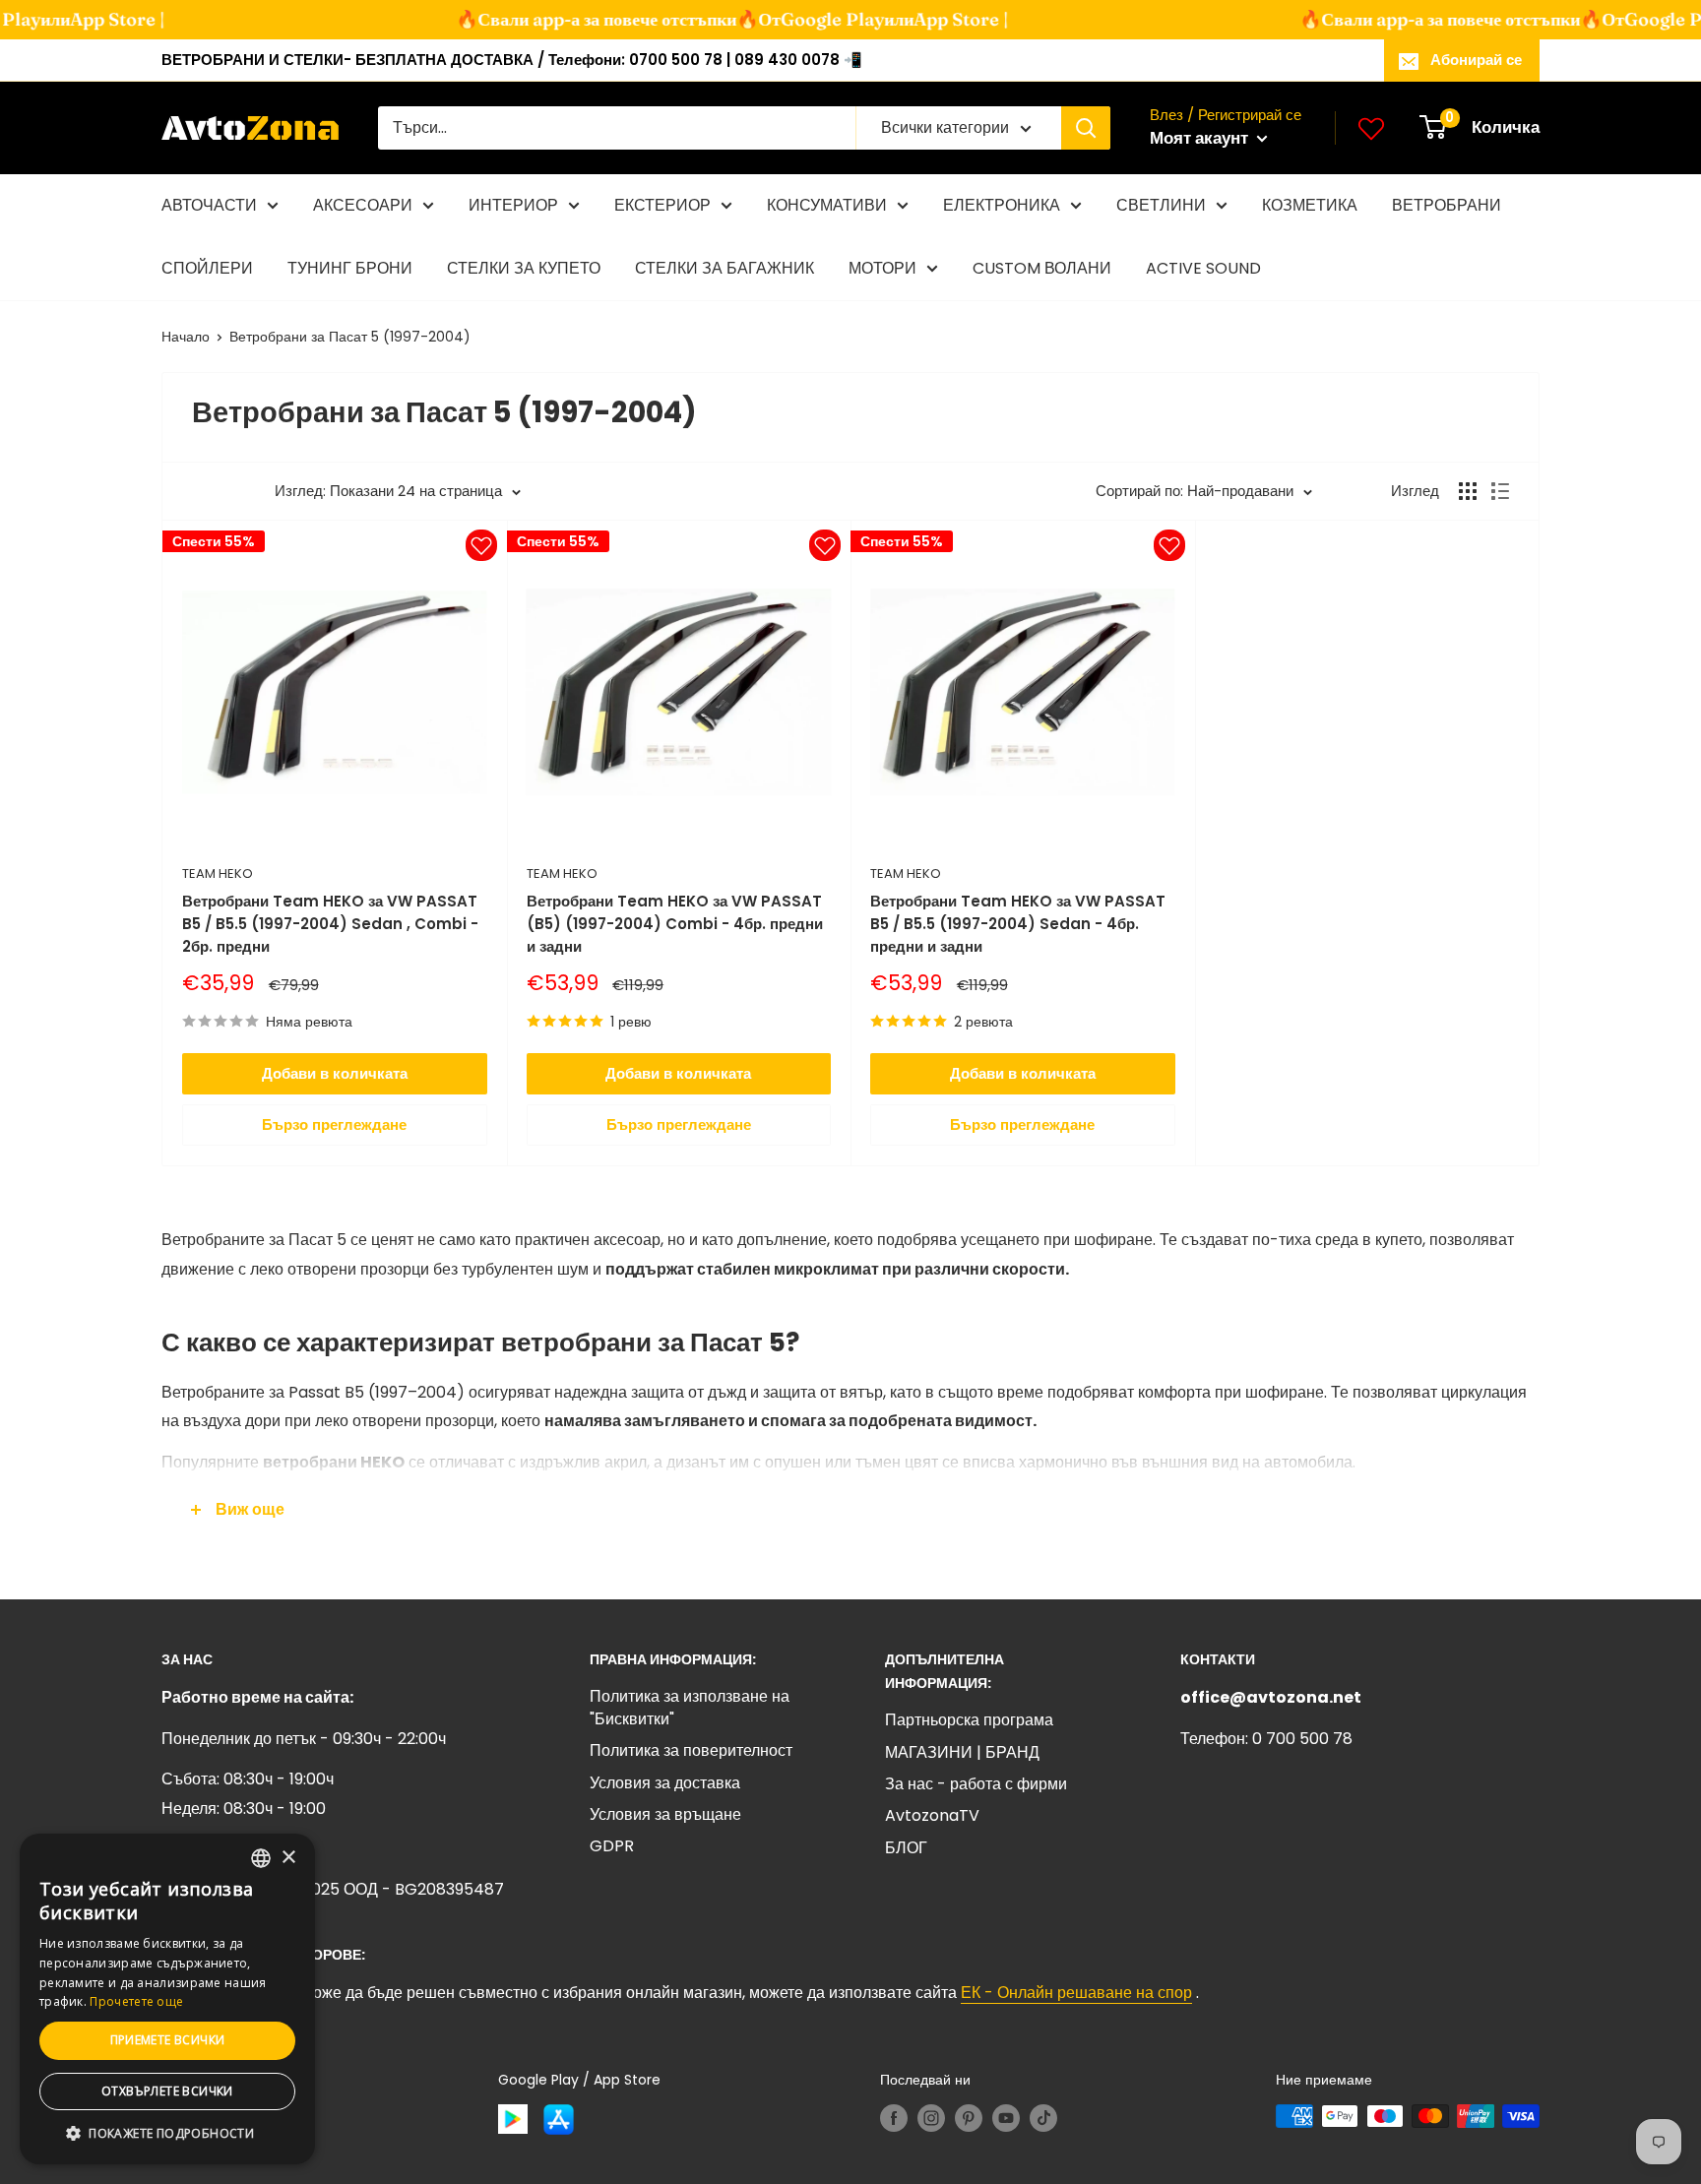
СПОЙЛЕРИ (207, 268)
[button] (167, 2134)
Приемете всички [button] (168, 2040)
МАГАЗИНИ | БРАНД (962, 1752)
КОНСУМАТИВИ (827, 205)
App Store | (92, 19)
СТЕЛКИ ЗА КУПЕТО (524, 268)
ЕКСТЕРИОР (662, 205)
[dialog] (167, 1999)
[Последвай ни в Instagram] (931, 2118)
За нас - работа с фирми (976, 1784)
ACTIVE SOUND (1203, 268)
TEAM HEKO (218, 874)
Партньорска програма (969, 1720)
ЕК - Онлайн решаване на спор (1076, 1993)
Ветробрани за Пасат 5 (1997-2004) (350, 337)
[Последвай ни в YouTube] (1006, 2118)
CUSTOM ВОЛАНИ (1042, 268)
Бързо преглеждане (334, 1124)
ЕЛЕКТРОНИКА (1002, 205)
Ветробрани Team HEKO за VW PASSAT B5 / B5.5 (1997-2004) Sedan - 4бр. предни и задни (1018, 924)
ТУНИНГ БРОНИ (350, 268)
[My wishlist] (1371, 128)
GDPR (612, 1846)
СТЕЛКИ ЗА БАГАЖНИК (724, 268)
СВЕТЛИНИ (1161, 205)
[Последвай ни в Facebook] (894, 2118)
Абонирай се (1476, 60)
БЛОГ (906, 1848)
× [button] (288, 1858)
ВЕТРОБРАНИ (1447, 205)
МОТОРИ (882, 268)
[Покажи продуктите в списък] (1500, 491)
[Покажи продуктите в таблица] (1468, 491)
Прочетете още (136, 2001)
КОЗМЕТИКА (1310, 205)
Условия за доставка (665, 1783)
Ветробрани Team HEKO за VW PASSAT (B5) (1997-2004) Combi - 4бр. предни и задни (675, 924)
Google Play (807, 19)
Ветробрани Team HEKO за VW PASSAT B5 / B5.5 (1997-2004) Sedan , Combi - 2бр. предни (330, 924)
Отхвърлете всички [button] (167, 2091)
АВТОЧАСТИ (209, 205)
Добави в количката (335, 1073)
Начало (186, 337)
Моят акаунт (1201, 138)
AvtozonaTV (932, 1815)
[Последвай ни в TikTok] (1043, 2118)
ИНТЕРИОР (513, 205)
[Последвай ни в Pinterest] (969, 2118)
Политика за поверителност (691, 1750)
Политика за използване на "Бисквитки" (690, 1707)
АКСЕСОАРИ (363, 205)
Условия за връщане (665, 1814)
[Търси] (1086, 128)
